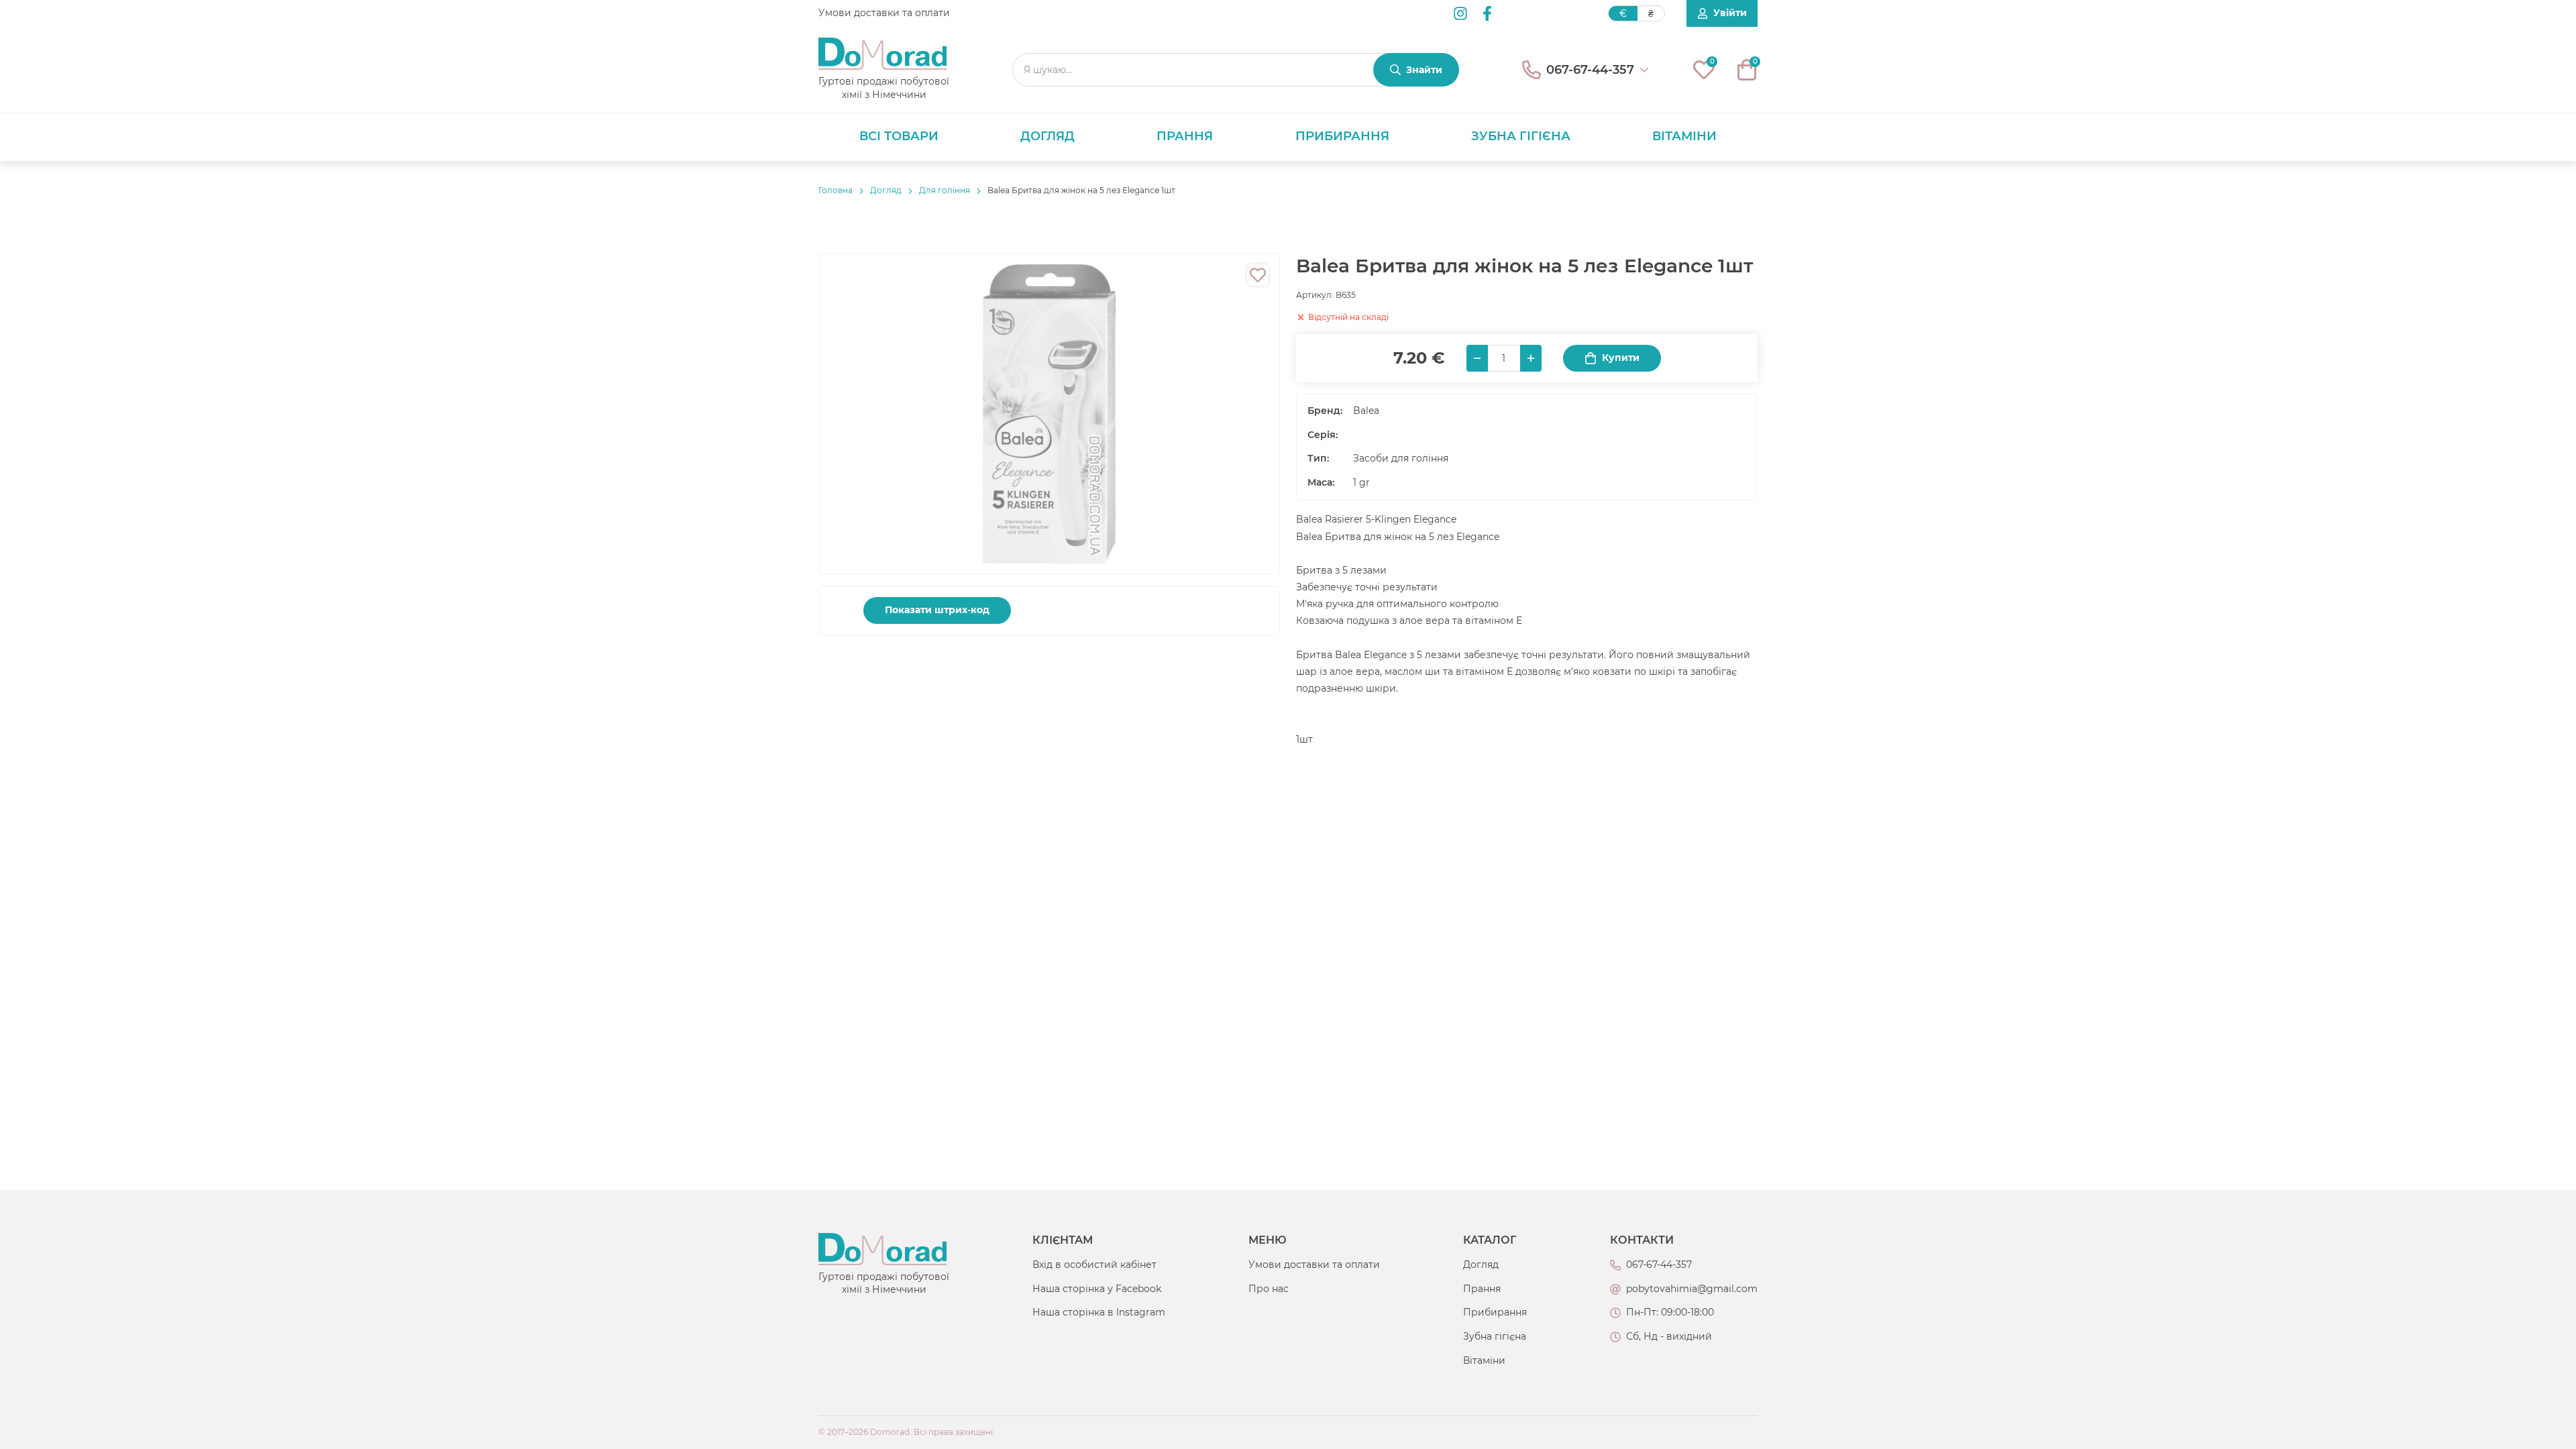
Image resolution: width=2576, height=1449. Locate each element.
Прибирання (1342, 136)
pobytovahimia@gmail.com (1692, 1289)
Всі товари (899, 136)
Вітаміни (1684, 136)
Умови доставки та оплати (884, 13)
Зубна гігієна (1521, 136)
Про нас (1269, 1289)
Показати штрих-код (937, 610)
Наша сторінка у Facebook (1097, 1289)
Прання (1185, 136)
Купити (1621, 358)
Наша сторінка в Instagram (1099, 1312)
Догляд (1048, 136)
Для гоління (945, 190)
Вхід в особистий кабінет (1094, 1265)
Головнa (836, 190)
